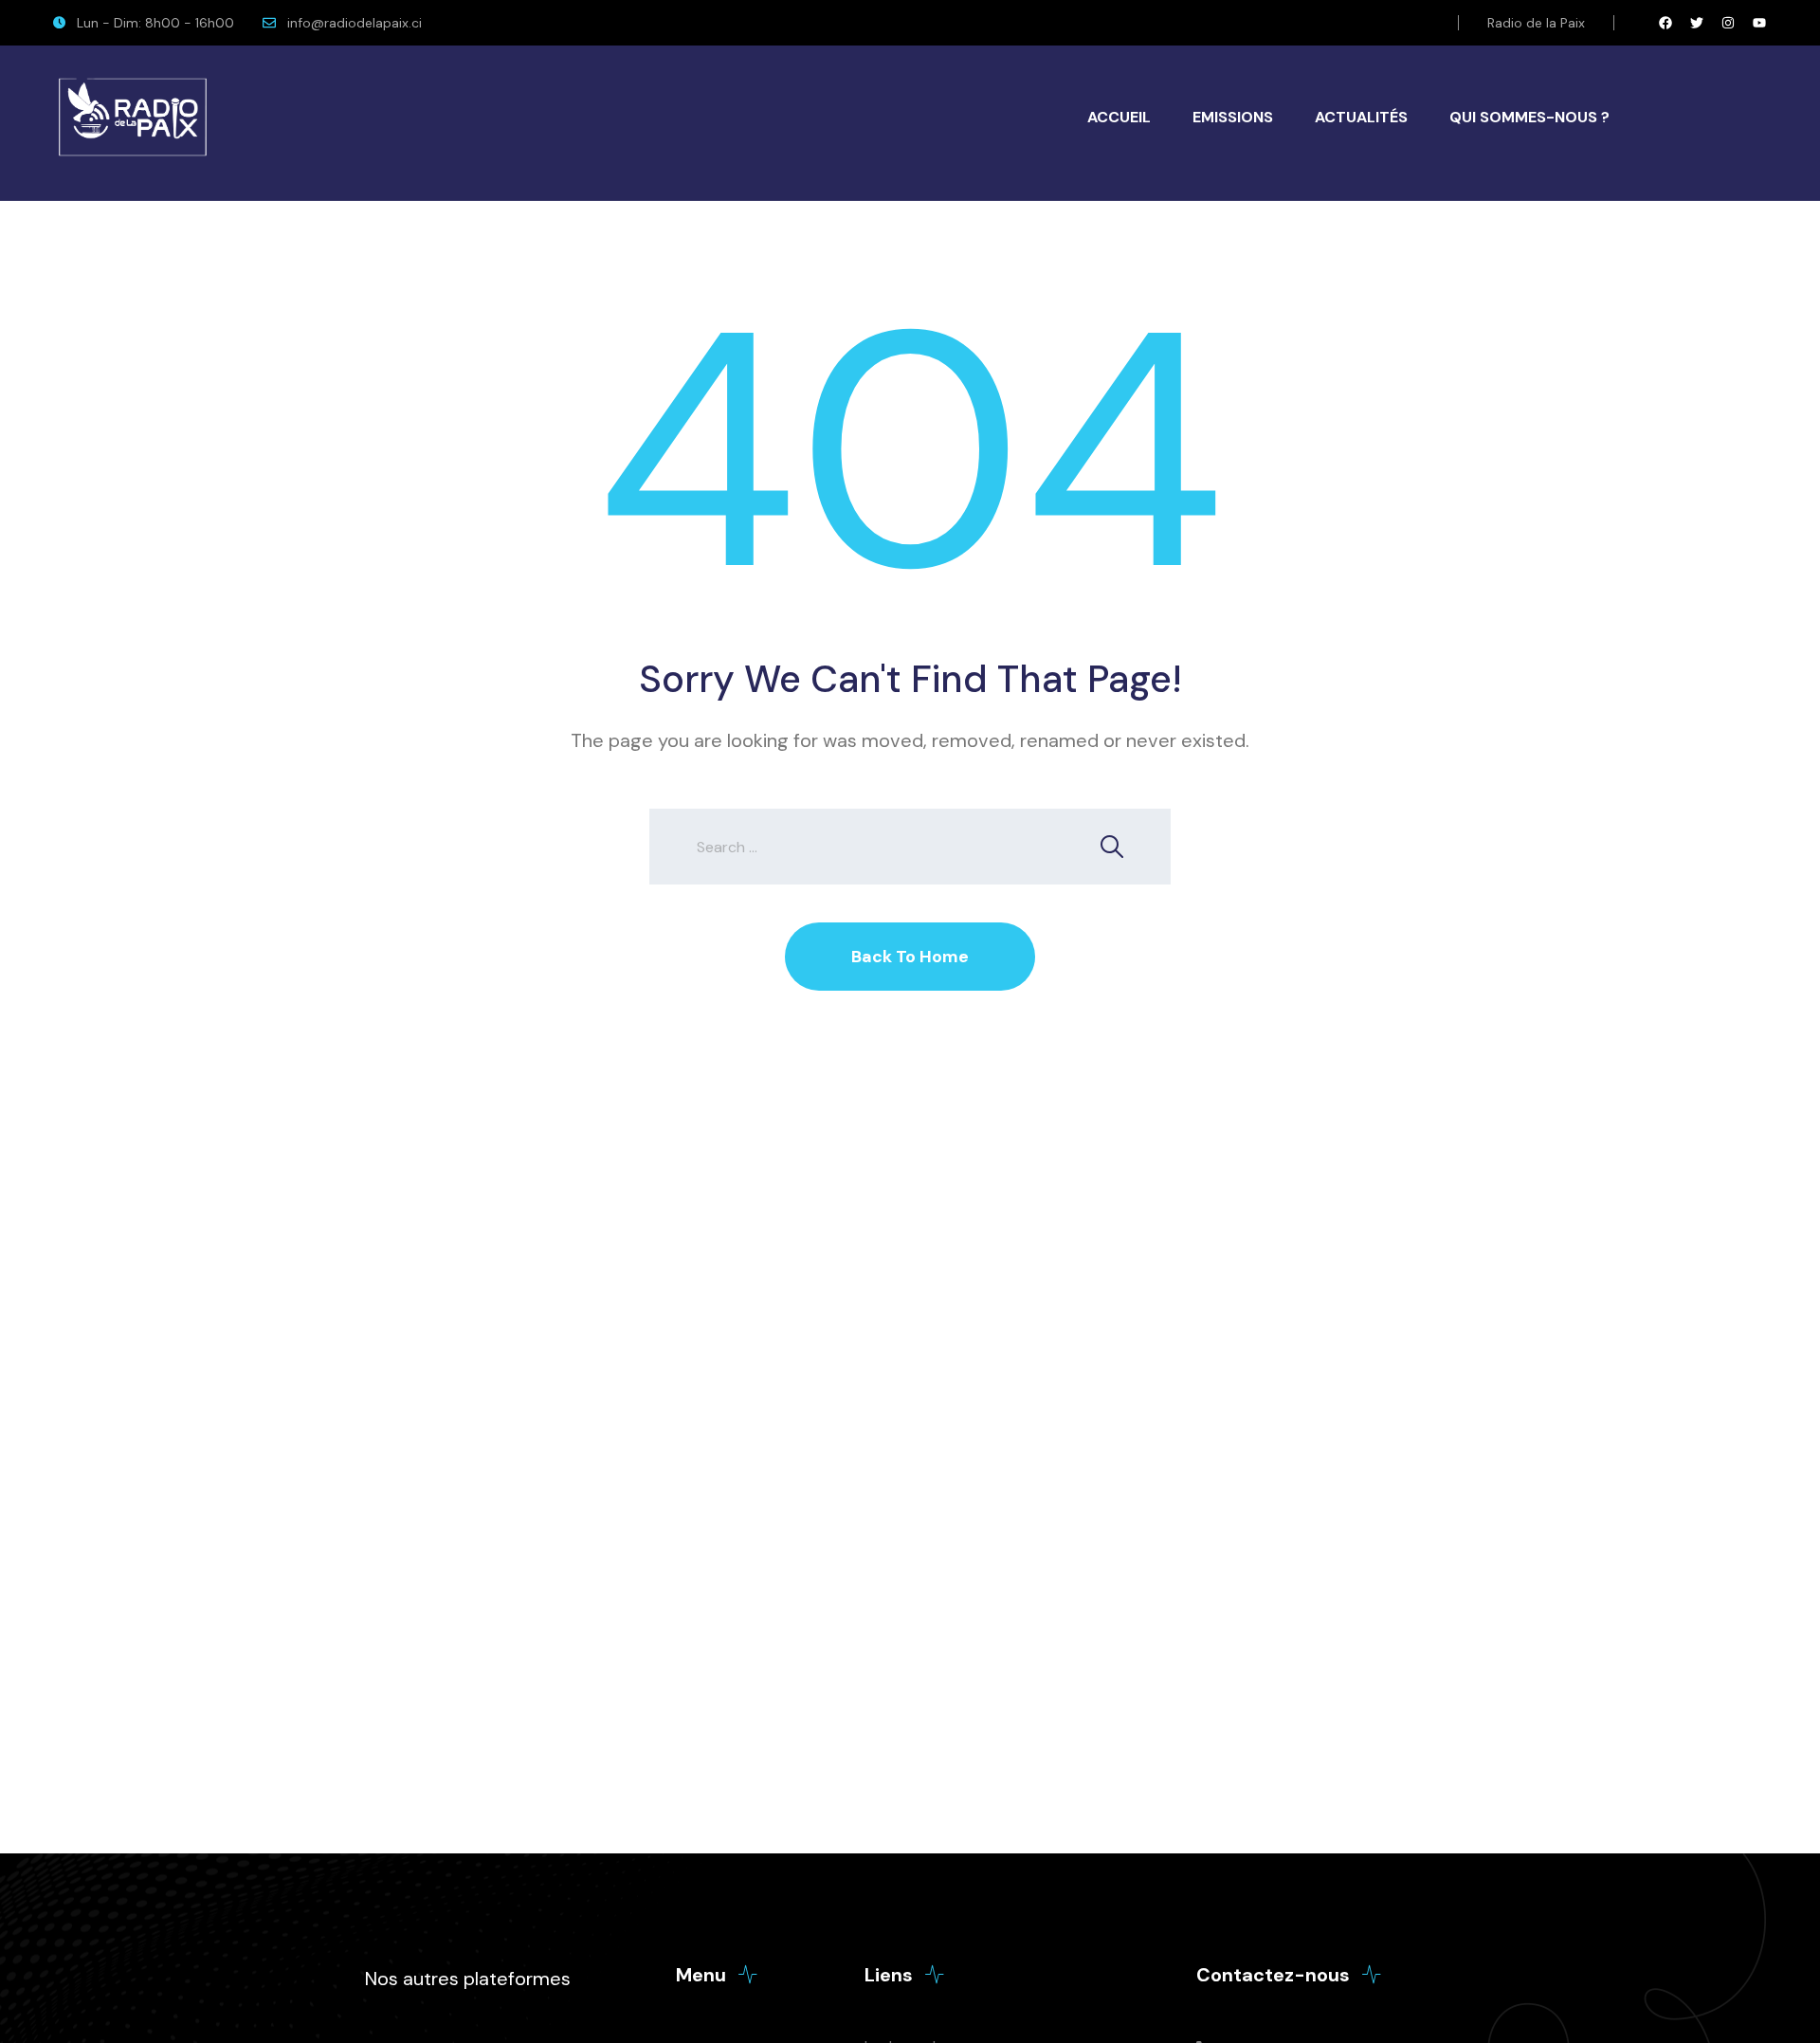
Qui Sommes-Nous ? (1529, 117)
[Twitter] (1697, 23)
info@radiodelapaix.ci (355, 23)
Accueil (1119, 117)
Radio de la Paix (1536, 23)
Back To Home (910, 957)
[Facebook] (1665, 23)
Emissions (1233, 117)
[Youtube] (1759, 23)
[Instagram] (1728, 23)
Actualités (1361, 117)
